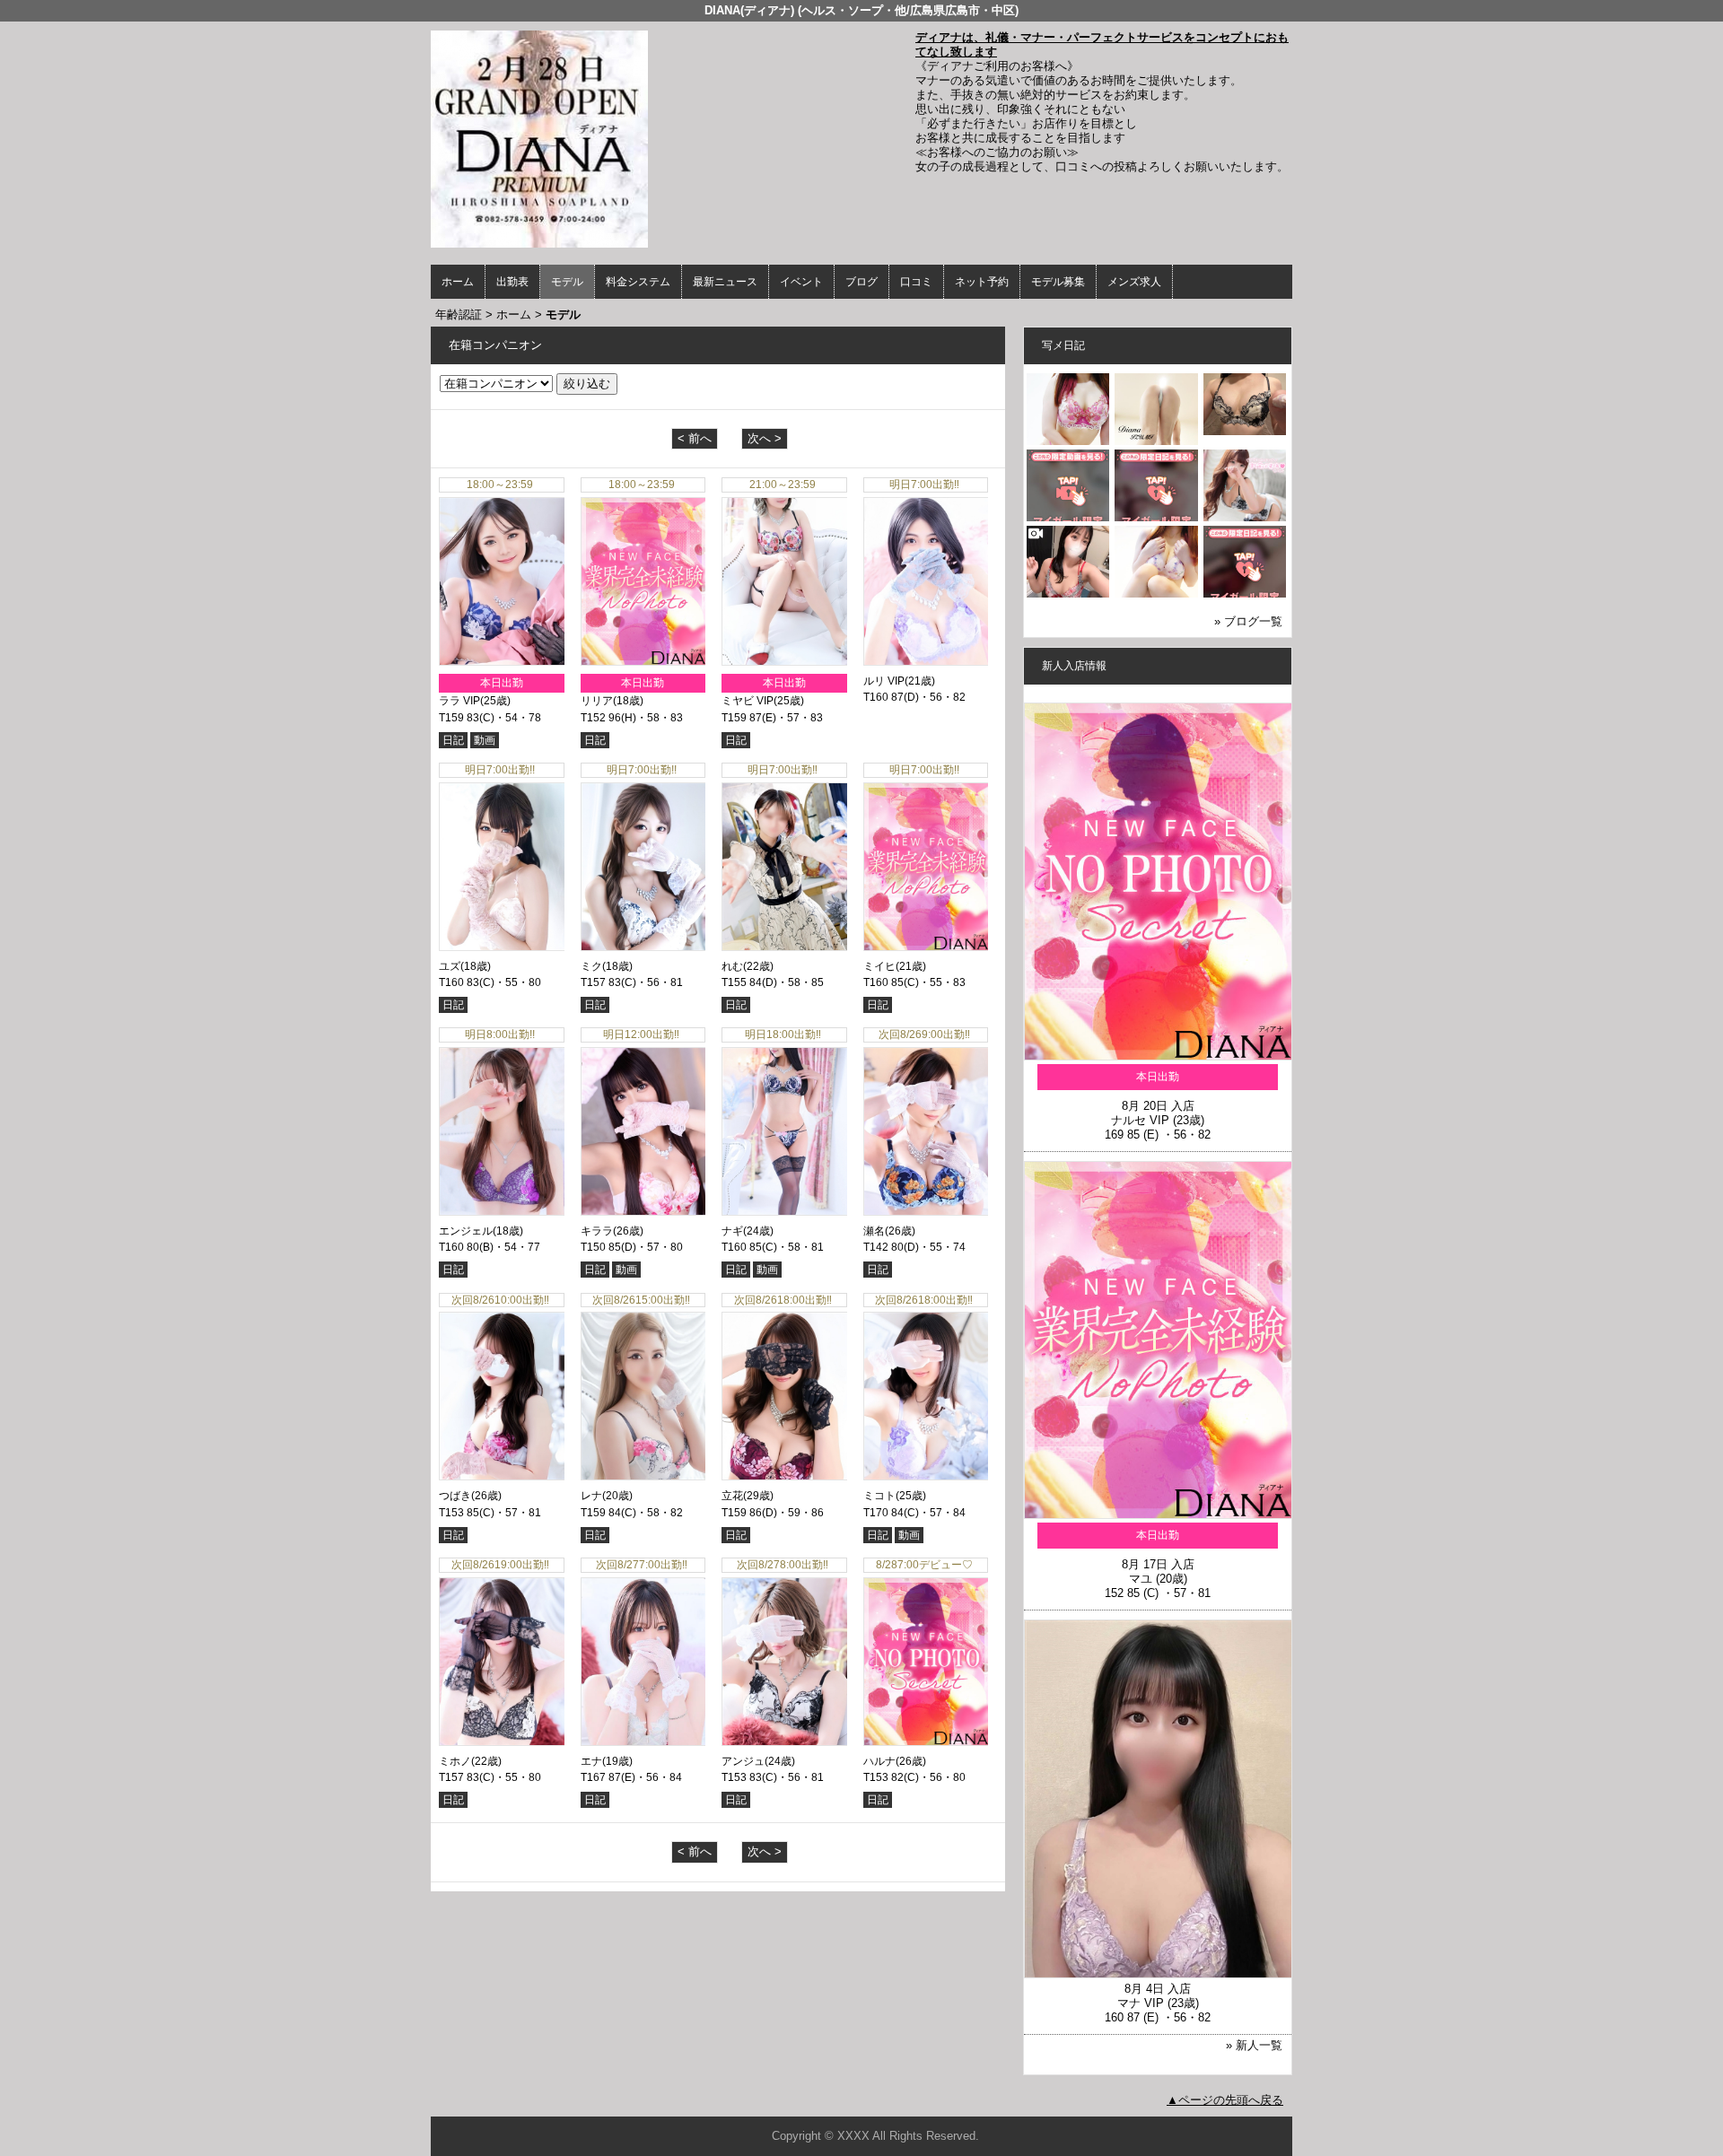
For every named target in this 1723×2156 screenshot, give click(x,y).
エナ (591, 1761)
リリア (597, 701)
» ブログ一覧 (1248, 621)
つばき (455, 1496)
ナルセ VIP (1140, 1120)
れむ (732, 966)
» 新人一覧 (1254, 2045)
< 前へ (695, 438)
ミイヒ (879, 966)
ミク (591, 966)
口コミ (916, 282)
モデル (567, 282)
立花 (732, 1496)
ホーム (458, 282)
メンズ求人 (1134, 282)
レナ (591, 1496)
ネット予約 (982, 282)
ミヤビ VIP (748, 701)
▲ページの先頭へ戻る (1225, 2100)
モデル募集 (1058, 282)
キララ (597, 1231)
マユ (1141, 1579)
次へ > (765, 438)
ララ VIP (459, 701)
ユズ (450, 966)
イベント (801, 282)
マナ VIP (1141, 2003)
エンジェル (466, 1231)
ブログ (861, 282)
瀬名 (874, 1231)
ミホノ (455, 1761)
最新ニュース (725, 282)
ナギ (732, 1231)
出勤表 (512, 282)
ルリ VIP (884, 681)
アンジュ (743, 1761)
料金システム (638, 282)
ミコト (879, 1496)
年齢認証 (459, 314)
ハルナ (879, 1761)
